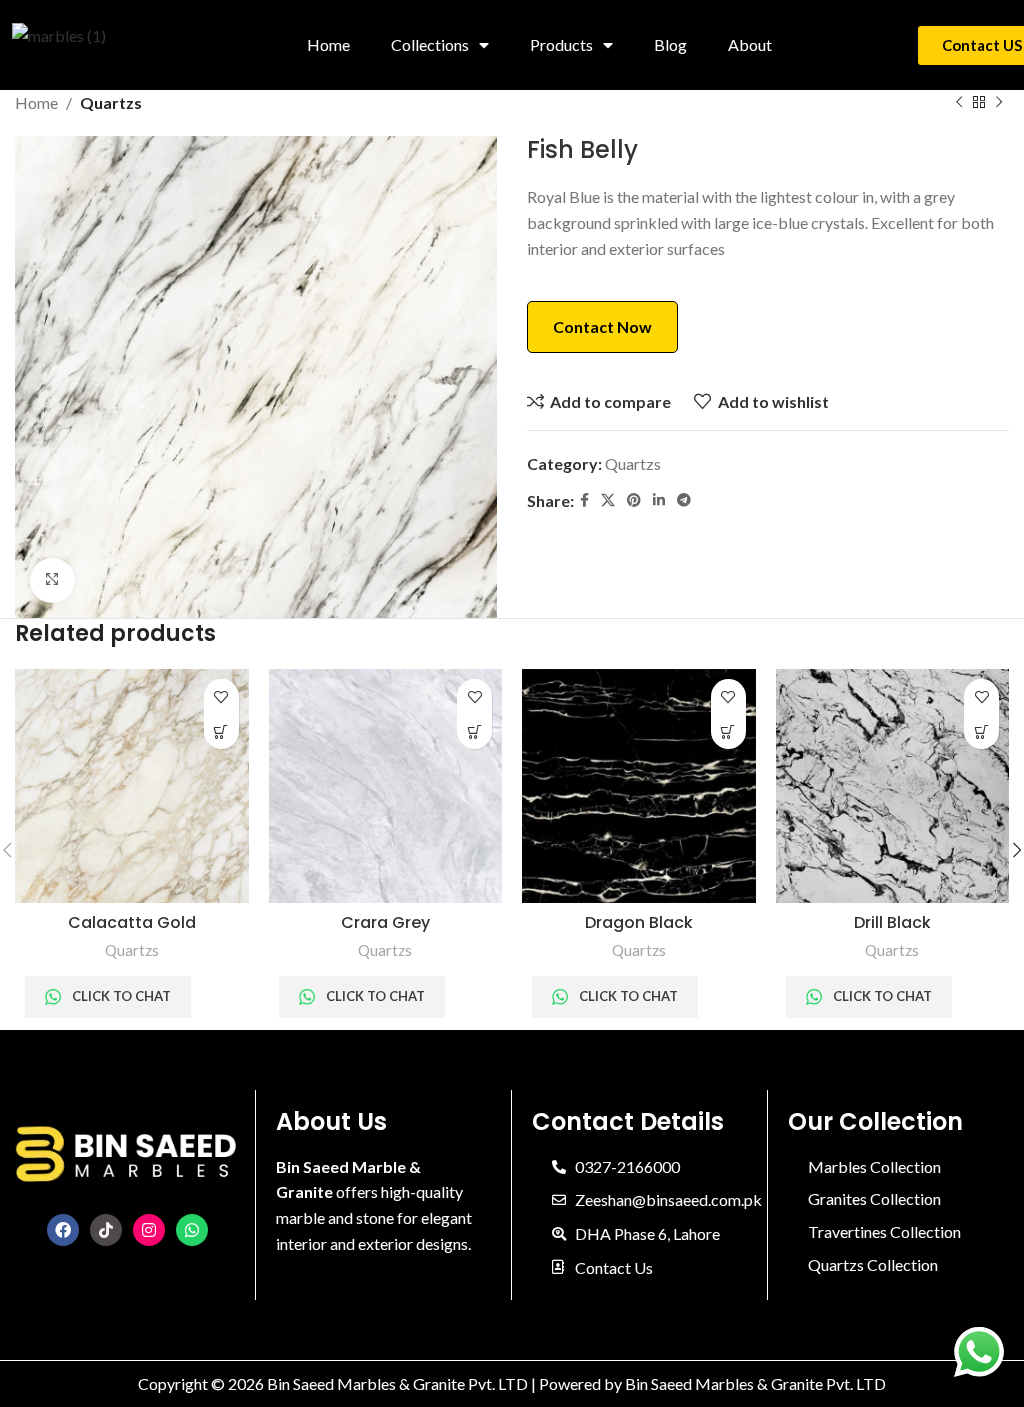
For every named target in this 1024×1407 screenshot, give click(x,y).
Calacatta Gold (132, 922)
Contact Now (602, 326)
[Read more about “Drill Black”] (981, 731)
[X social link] (608, 500)
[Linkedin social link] (659, 500)
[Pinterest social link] (634, 500)
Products (561, 44)
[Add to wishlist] (221, 696)
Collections (430, 44)
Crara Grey (385, 922)
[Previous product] (959, 103)
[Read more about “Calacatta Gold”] (221, 731)
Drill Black (892, 922)
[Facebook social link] (584, 500)
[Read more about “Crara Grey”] (474, 731)
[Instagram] (149, 1230)
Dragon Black (639, 922)
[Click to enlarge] (52, 580)
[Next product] (999, 103)
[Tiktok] (106, 1230)
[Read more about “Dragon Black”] (728, 731)
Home (328, 44)
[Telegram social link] (684, 500)
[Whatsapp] (192, 1230)
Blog (670, 44)
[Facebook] (63, 1230)
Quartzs (111, 102)
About (750, 44)
